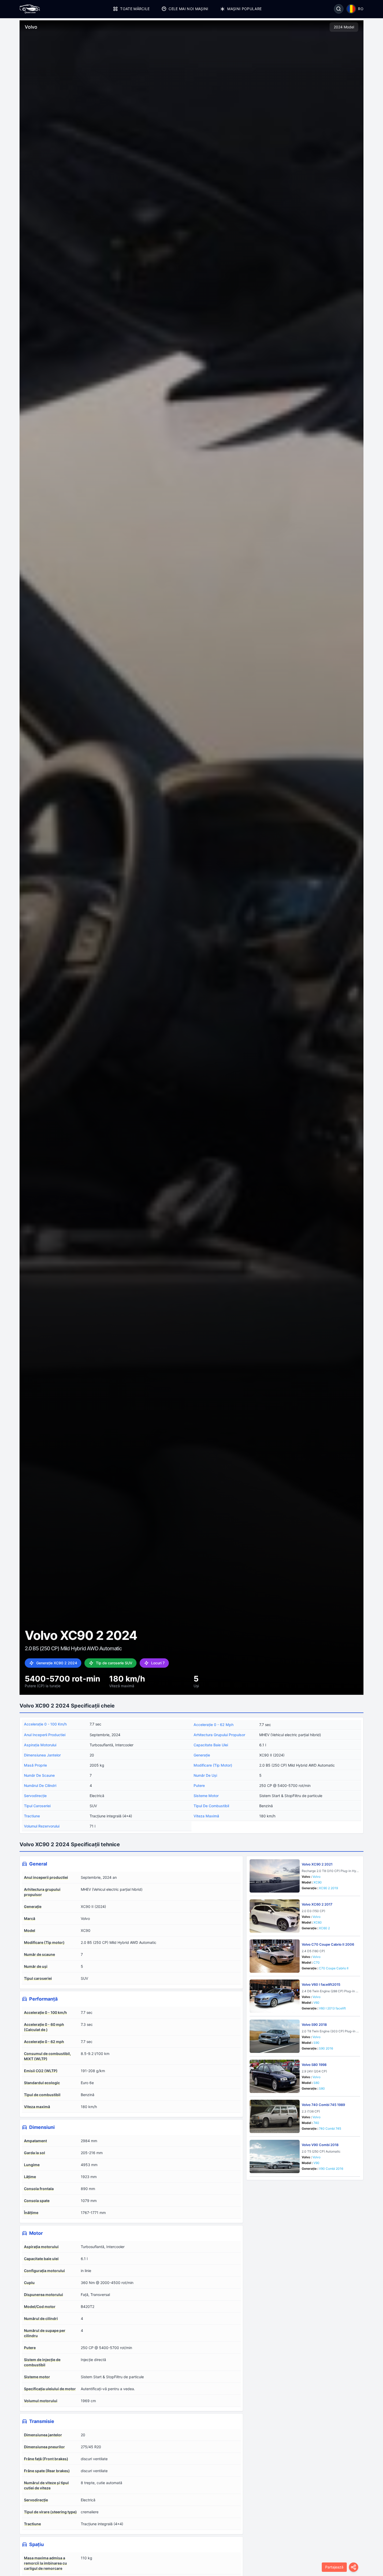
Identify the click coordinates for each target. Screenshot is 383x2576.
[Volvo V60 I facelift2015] (275, 1996)
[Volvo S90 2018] (275, 2036)
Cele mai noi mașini (189, 9)
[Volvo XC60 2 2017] (275, 1916)
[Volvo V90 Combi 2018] (275, 2156)
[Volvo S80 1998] (275, 2076)
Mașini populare (244, 9)
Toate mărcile (135, 9)
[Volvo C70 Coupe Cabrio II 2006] (275, 1956)
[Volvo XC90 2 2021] (275, 1876)
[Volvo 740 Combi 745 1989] (275, 2116)
